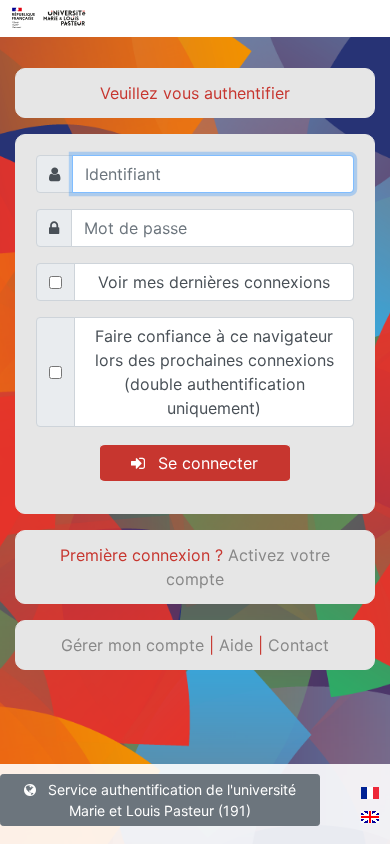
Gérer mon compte (135, 645)
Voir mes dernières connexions (214, 282)
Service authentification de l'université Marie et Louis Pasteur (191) (170, 800)
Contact (298, 645)
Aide (238, 645)
